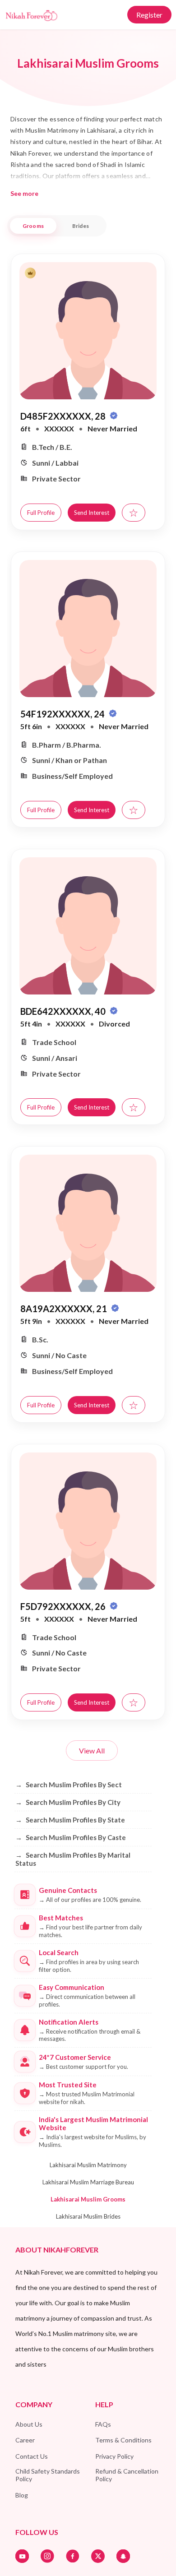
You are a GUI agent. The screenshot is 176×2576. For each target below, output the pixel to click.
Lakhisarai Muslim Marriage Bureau (88, 2182)
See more (24, 193)
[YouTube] (22, 2556)
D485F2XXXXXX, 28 (64, 416)
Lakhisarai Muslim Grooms (88, 2199)
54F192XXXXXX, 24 (63, 714)
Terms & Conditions (123, 2440)
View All (92, 1750)
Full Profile (41, 513)
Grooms (33, 226)
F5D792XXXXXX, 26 (64, 1606)
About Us (29, 2424)
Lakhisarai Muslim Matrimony (88, 2165)
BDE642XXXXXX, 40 (64, 1011)
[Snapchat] (123, 2556)
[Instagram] (47, 2556)
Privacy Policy (114, 2456)
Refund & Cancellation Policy (127, 2475)
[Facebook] (73, 2556)
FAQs (103, 2424)
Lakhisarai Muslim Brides (88, 2216)
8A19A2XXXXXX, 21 (65, 1309)
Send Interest (92, 513)
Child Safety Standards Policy (48, 2475)
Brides (81, 226)
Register (149, 15)
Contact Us (32, 2456)
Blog (22, 2495)
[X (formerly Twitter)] (98, 2556)
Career (25, 2440)
